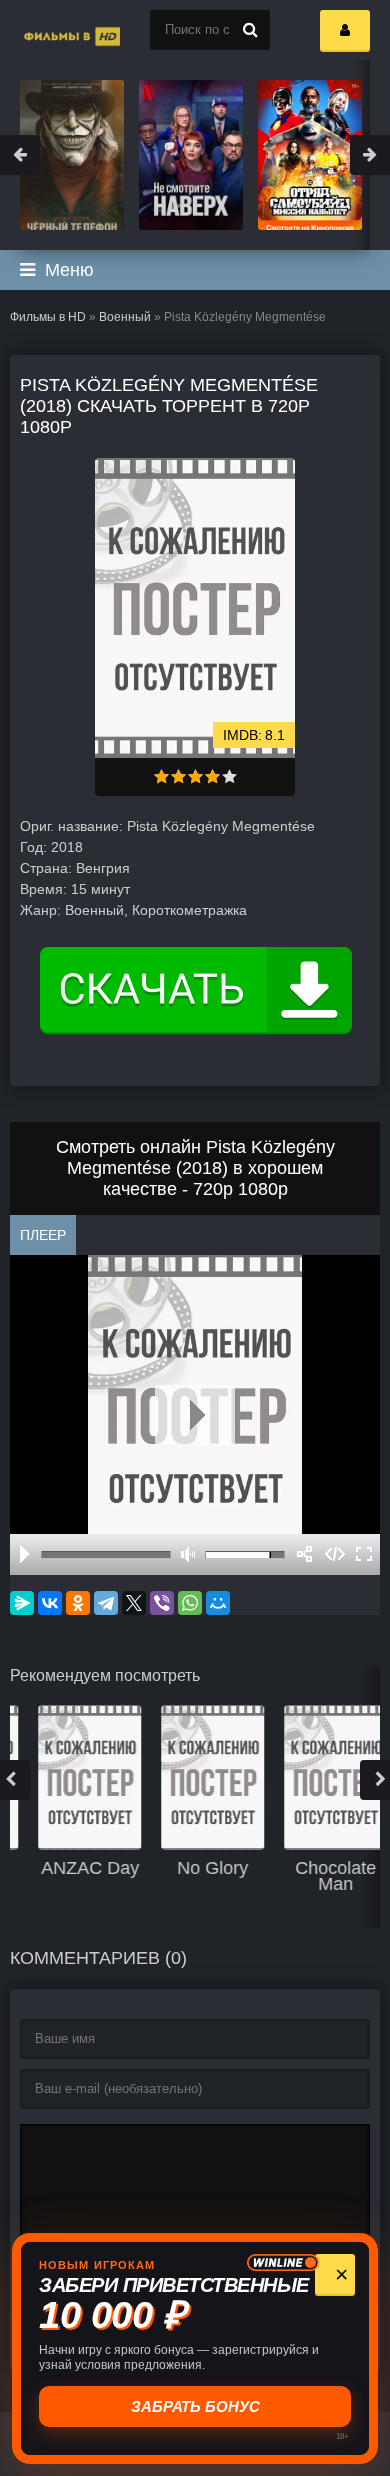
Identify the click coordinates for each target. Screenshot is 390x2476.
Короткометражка (189, 910)
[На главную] (50, 30)
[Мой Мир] (218, 1603)
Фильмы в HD (48, 317)
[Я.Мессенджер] (22, 1603)
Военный (125, 317)
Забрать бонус (195, 2406)
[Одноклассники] (78, 1603)
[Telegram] (106, 1603)
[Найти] (250, 30)
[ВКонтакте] (50, 1603)
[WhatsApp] (190, 1603)
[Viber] (162, 1603)
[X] (134, 1603)
